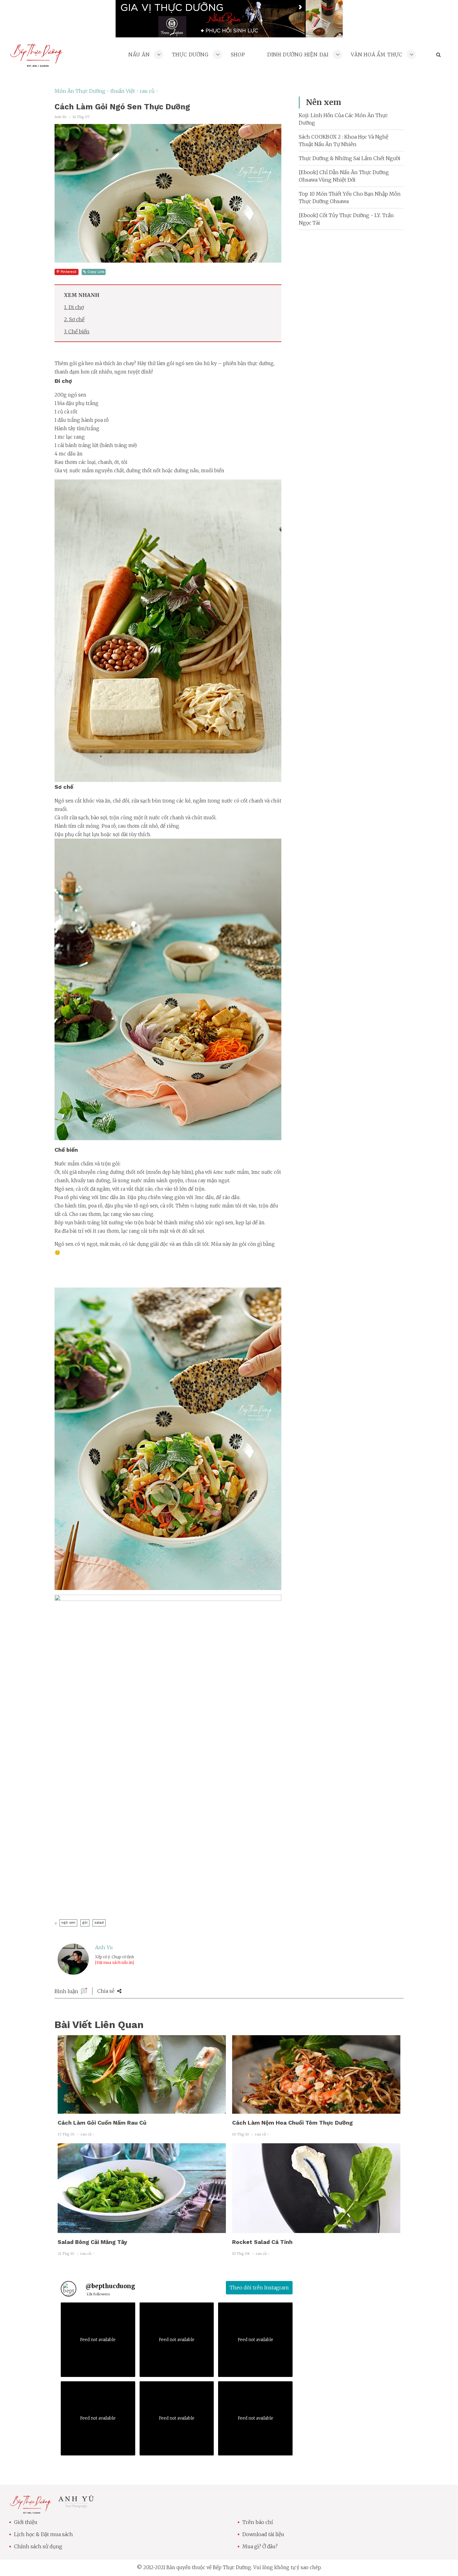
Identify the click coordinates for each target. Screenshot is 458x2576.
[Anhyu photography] (76, 2507)
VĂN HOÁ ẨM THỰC (377, 55)
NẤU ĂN (139, 55)
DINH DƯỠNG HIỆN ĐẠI (298, 55)
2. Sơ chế (74, 319)
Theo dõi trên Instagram (259, 2288)
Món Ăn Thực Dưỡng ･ (82, 91)
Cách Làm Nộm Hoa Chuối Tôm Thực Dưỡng (292, 2123)
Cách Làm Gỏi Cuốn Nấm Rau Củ (102, 2123)
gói (85, 1923)
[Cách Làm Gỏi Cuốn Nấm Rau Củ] (142, 2110)
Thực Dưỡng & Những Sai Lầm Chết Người (350, 158)
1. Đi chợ (74, 307)
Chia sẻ (106, 1991)
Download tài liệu (263, 2534)
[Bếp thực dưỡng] (30, 2510)
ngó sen (68, 1923)
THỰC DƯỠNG (190, 55)
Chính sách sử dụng (38, 2546)
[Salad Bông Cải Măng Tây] (142, 2229)
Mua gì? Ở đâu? (260, 2546)
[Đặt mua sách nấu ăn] (114, 1962)
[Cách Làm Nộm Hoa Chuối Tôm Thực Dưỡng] (316, 2110)
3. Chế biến (77, 331)
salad (99, 1923)
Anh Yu (104, 1947)
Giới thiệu (26, 2522)
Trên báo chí (258, 2522)
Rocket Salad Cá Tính (262, 2242)
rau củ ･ (149, 91)
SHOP (238, 55)
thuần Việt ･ (125, 91)
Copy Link (96, 272)
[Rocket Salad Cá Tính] (316, 2229)
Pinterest (69, 272)
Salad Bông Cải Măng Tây (92, 2242)
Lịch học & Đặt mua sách (43, 2534)
